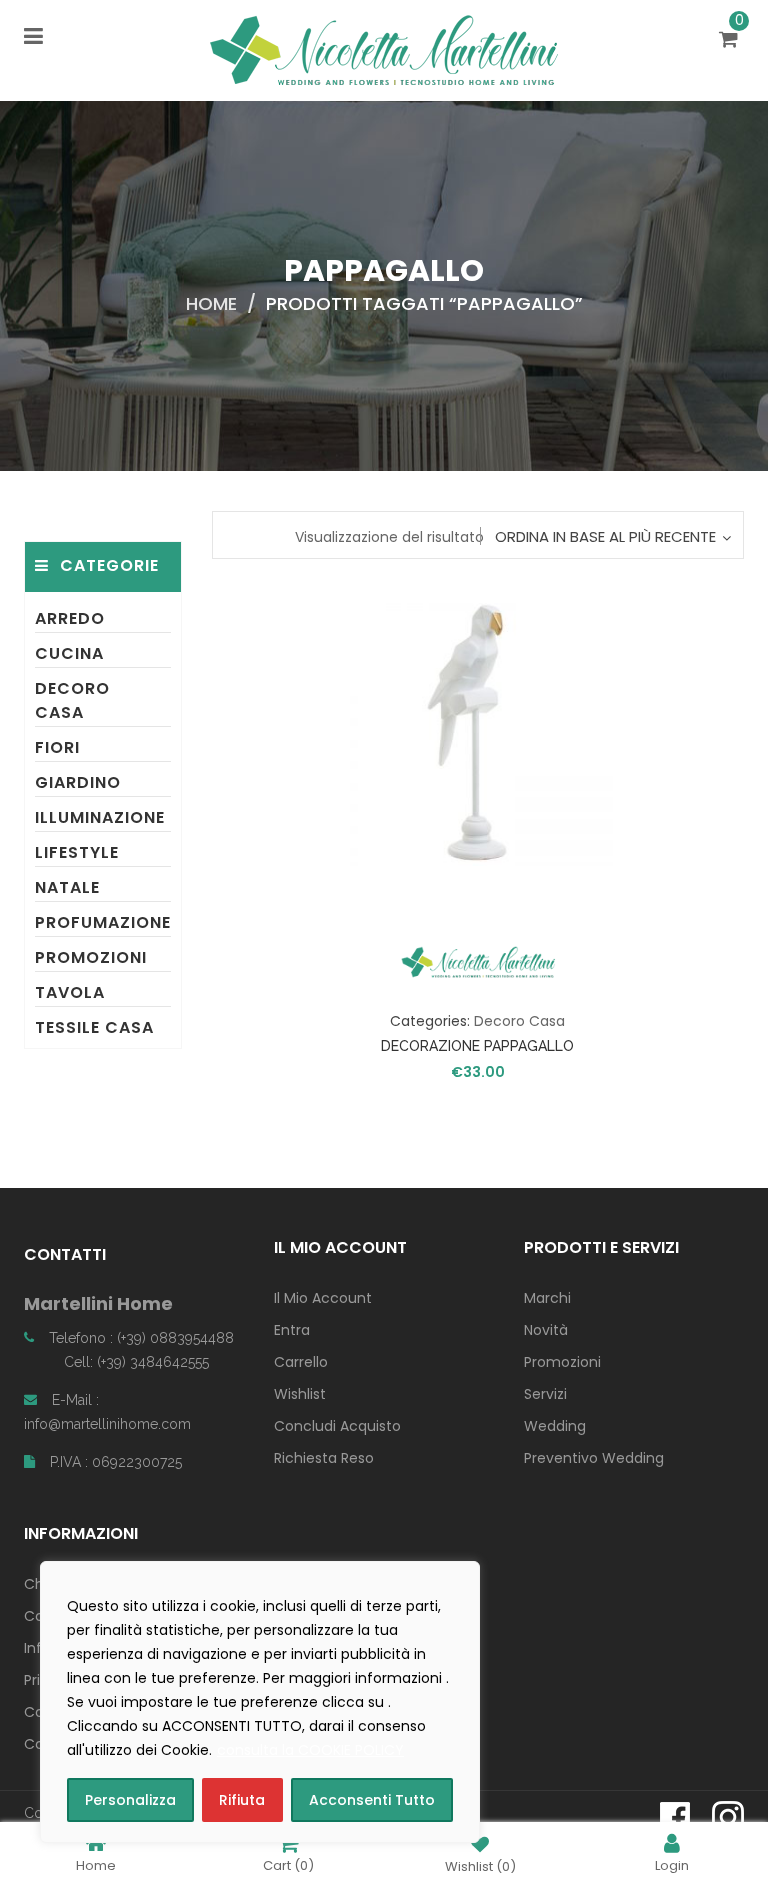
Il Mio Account (323, 1298)
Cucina (69, 653)
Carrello (301, 1362)
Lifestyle (77, 852)
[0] (731, 41)
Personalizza (130, 1800)
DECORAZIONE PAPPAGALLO (477, 1046)
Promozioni (91, 957)
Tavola (70, 992)
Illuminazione (100, 817)
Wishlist (300, 1394)
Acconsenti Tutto (372, 1800)
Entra (292, 1330)
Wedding (555, 1426)
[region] (260, 1702)
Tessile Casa (94, 1027)
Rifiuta (242, 1800)
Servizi (545, 1394)
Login (672, 1864)
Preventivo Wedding (594, 1458)
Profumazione (103, 922)
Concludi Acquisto (337, 1426)
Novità (546, 1330)
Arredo (70, 618)
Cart (288, 1864)
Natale (67, 887)
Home (211, 303)
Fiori (57, 747)
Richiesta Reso (324, 1458)
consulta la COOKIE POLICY (310, 1750)
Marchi (547, 1298)
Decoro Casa (72, 700)
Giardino (78, 782)
